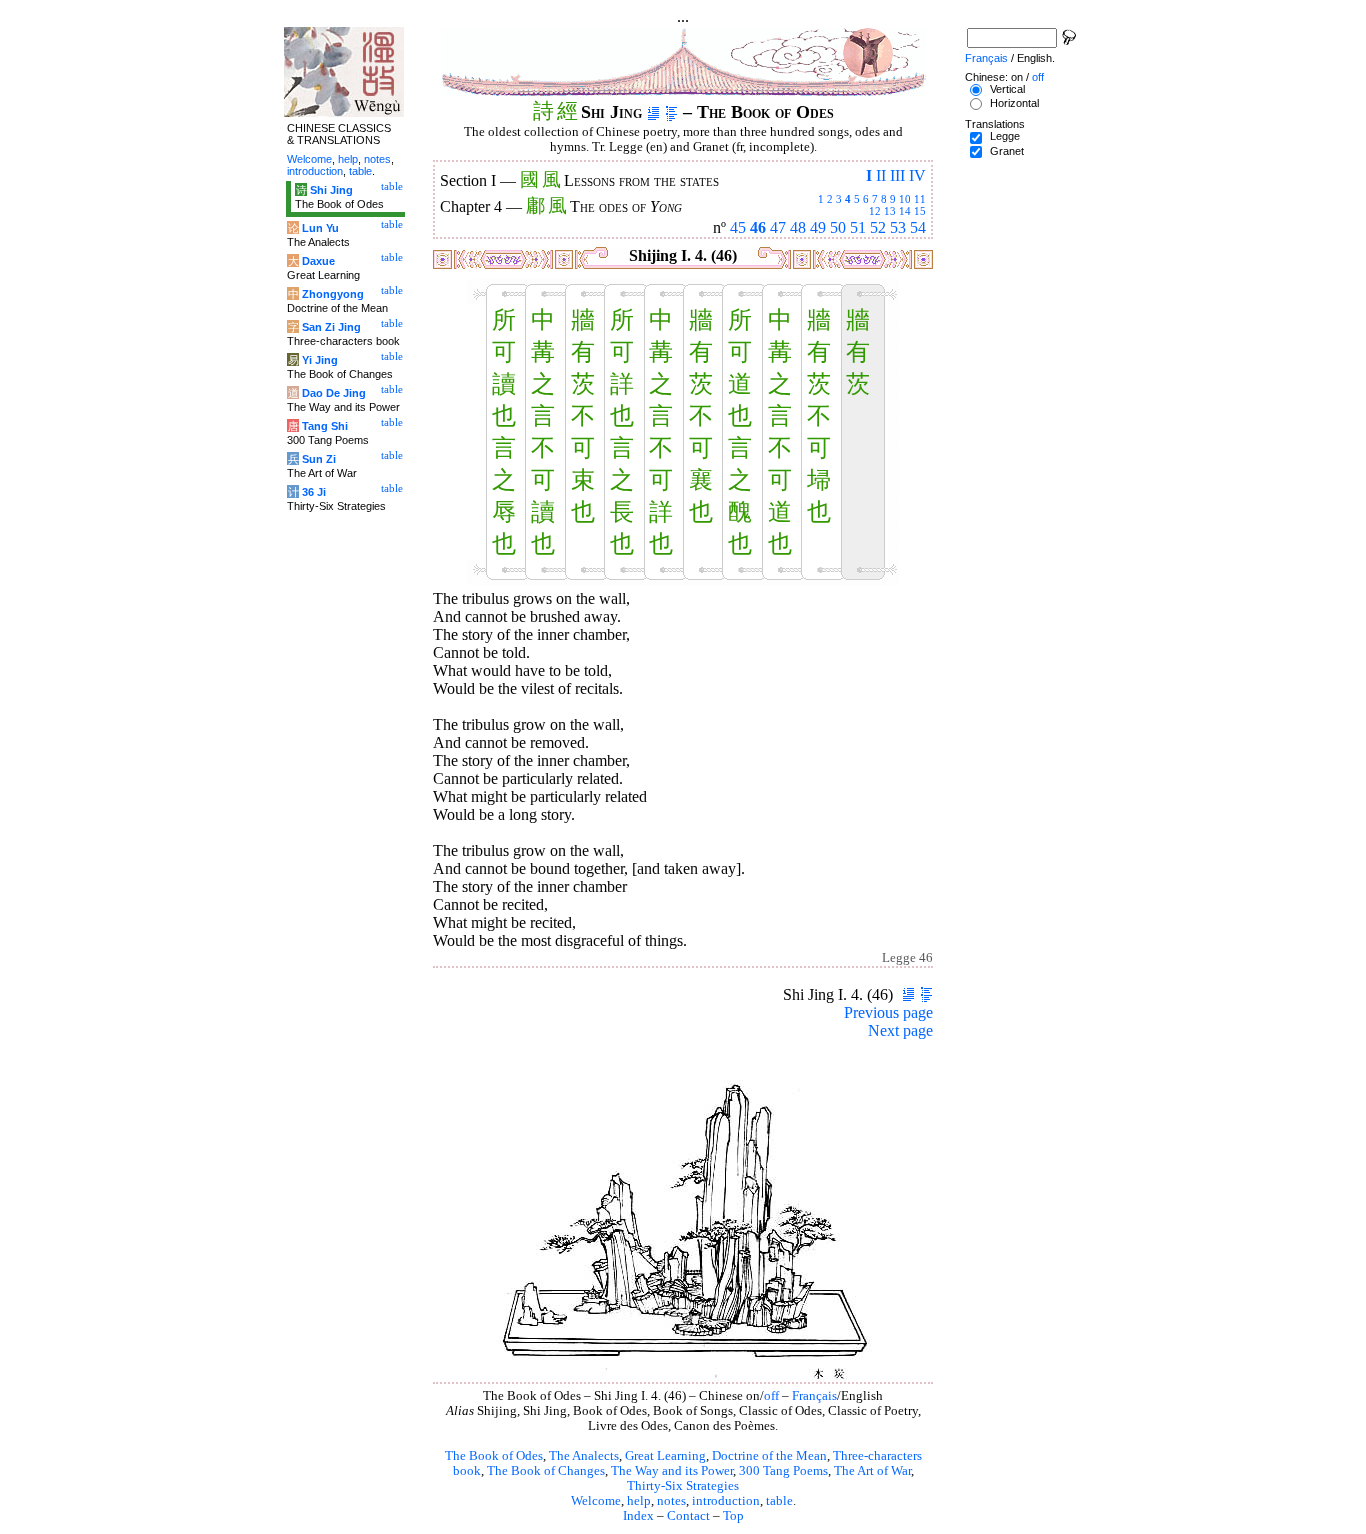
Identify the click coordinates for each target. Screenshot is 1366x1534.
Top (733, 1516)
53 (898, 227)
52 (878, 227)
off (771, 1396)
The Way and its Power (672, 1471)
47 (778, 227)
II (881, 175)
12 (875, 211)
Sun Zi (319, 459)
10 (905, 199)
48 (798, 227)
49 (818, 227)
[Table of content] (671, 112)
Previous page (888, 1012)
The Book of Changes (546, 1471)
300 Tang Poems (783, 1471)
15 (920, 211)
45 (738, 227)
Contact (688, 1516)
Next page (900, 1030)
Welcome (596, 1501)
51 (858, 227)
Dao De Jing (334, 393)
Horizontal (1014, 103)
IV (917, 175)
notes (671, 1501)
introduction (726, 1501)
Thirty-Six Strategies (683, 1486)
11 (920, 199)
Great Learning (665, 1456)
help (639, 1501)
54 (918, 227)
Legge (1005, 136)
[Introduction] (653, 112)
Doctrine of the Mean (769, 1456)
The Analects (584, 1456)
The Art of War (872, 1471)
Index (638, 1516)
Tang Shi (325, 426)
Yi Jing (320, 360)
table (779, 1501)
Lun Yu (320, 228)
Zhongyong (333, 294)
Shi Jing (331, 190)
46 (758, 227)
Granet (1007, 151)
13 (890, 211)
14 (905, 211)
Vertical (1007, 89)
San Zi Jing (331, 327)
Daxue (318, 261)
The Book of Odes (494, 1456)
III (897, 175)
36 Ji (314, 492)
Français (814, 1396)
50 (838, 227)
